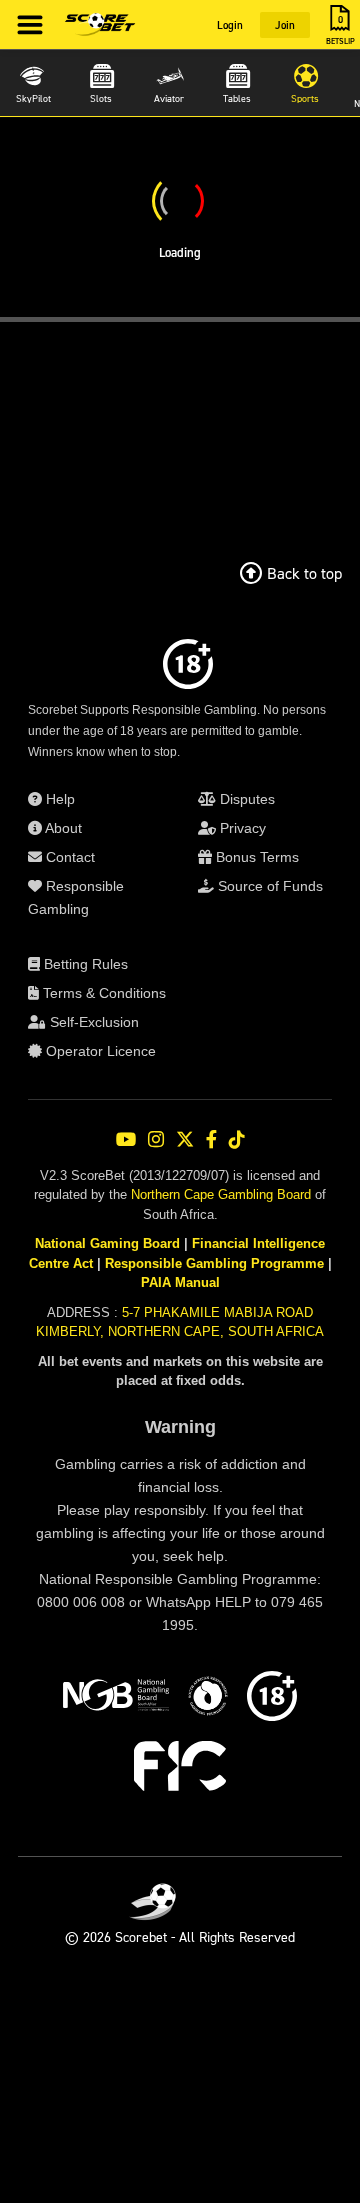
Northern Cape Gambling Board (221, 1194)
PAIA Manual (180, 1282)
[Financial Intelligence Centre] (179, 1769)
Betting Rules (84, 964)
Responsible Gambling (76, 897)
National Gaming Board (107, 1243)
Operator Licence (99, 1051)
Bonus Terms (255, 857)
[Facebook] (211, 1139)
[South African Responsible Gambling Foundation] (208, 1699)
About (62, 828)
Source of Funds (268, 886)
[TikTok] (237, 1139)
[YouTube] (126, 1139)
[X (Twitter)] (185, 1139)
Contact (68, 857)
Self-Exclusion (92, 1022)
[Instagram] (156, 1139)
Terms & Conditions (102, 993)
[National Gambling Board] (116, 1699)
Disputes (245, 799)
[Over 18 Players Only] (272, 1699)
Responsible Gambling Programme (214, 1263)
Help (58, 799)
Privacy (241, 828)
